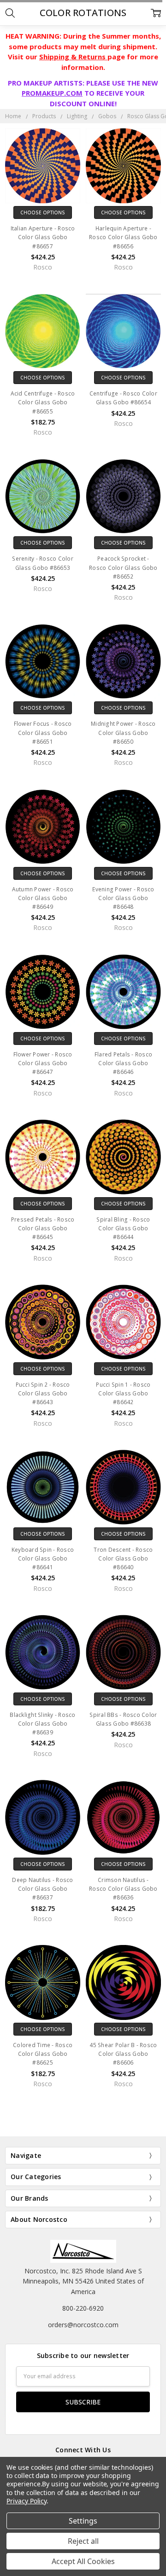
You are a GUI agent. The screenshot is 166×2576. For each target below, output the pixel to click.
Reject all (83, 2541)
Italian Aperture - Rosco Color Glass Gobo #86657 (43, 237)
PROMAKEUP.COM (52, 93)
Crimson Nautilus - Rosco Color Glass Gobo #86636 (123, 1889)
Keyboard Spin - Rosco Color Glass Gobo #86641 (43, 1558)
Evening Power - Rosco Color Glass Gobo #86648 (123, 898)
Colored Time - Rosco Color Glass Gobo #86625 (43, 2054)
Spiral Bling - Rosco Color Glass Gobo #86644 (123, 1228)
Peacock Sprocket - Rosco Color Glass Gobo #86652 (123, 567)
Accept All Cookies (83, 2561)
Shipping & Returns (73, 57)
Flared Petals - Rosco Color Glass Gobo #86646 (123, 1063)
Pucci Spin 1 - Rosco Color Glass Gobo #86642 (123, 1393)
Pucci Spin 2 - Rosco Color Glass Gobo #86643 (43, 1393)
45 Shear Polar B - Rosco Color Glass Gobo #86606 (123, 2054)
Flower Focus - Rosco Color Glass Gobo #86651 (43, 732)
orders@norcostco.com (83, 2325)
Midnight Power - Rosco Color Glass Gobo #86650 (123, 732)
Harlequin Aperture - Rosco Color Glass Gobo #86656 (123, 237)
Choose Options (43, 212)
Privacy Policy (27, 2501)
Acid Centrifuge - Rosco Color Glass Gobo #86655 (43, 402)
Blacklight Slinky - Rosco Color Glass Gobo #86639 (42, 1724)
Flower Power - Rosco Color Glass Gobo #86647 (43, 1063)
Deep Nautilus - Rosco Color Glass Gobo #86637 (42, 1889)
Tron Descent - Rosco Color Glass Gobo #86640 (123, 1558)
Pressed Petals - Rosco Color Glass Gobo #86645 (43, 1228)
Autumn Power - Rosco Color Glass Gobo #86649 (43, 898)
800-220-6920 (83, 2308)
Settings (83, 2521)
